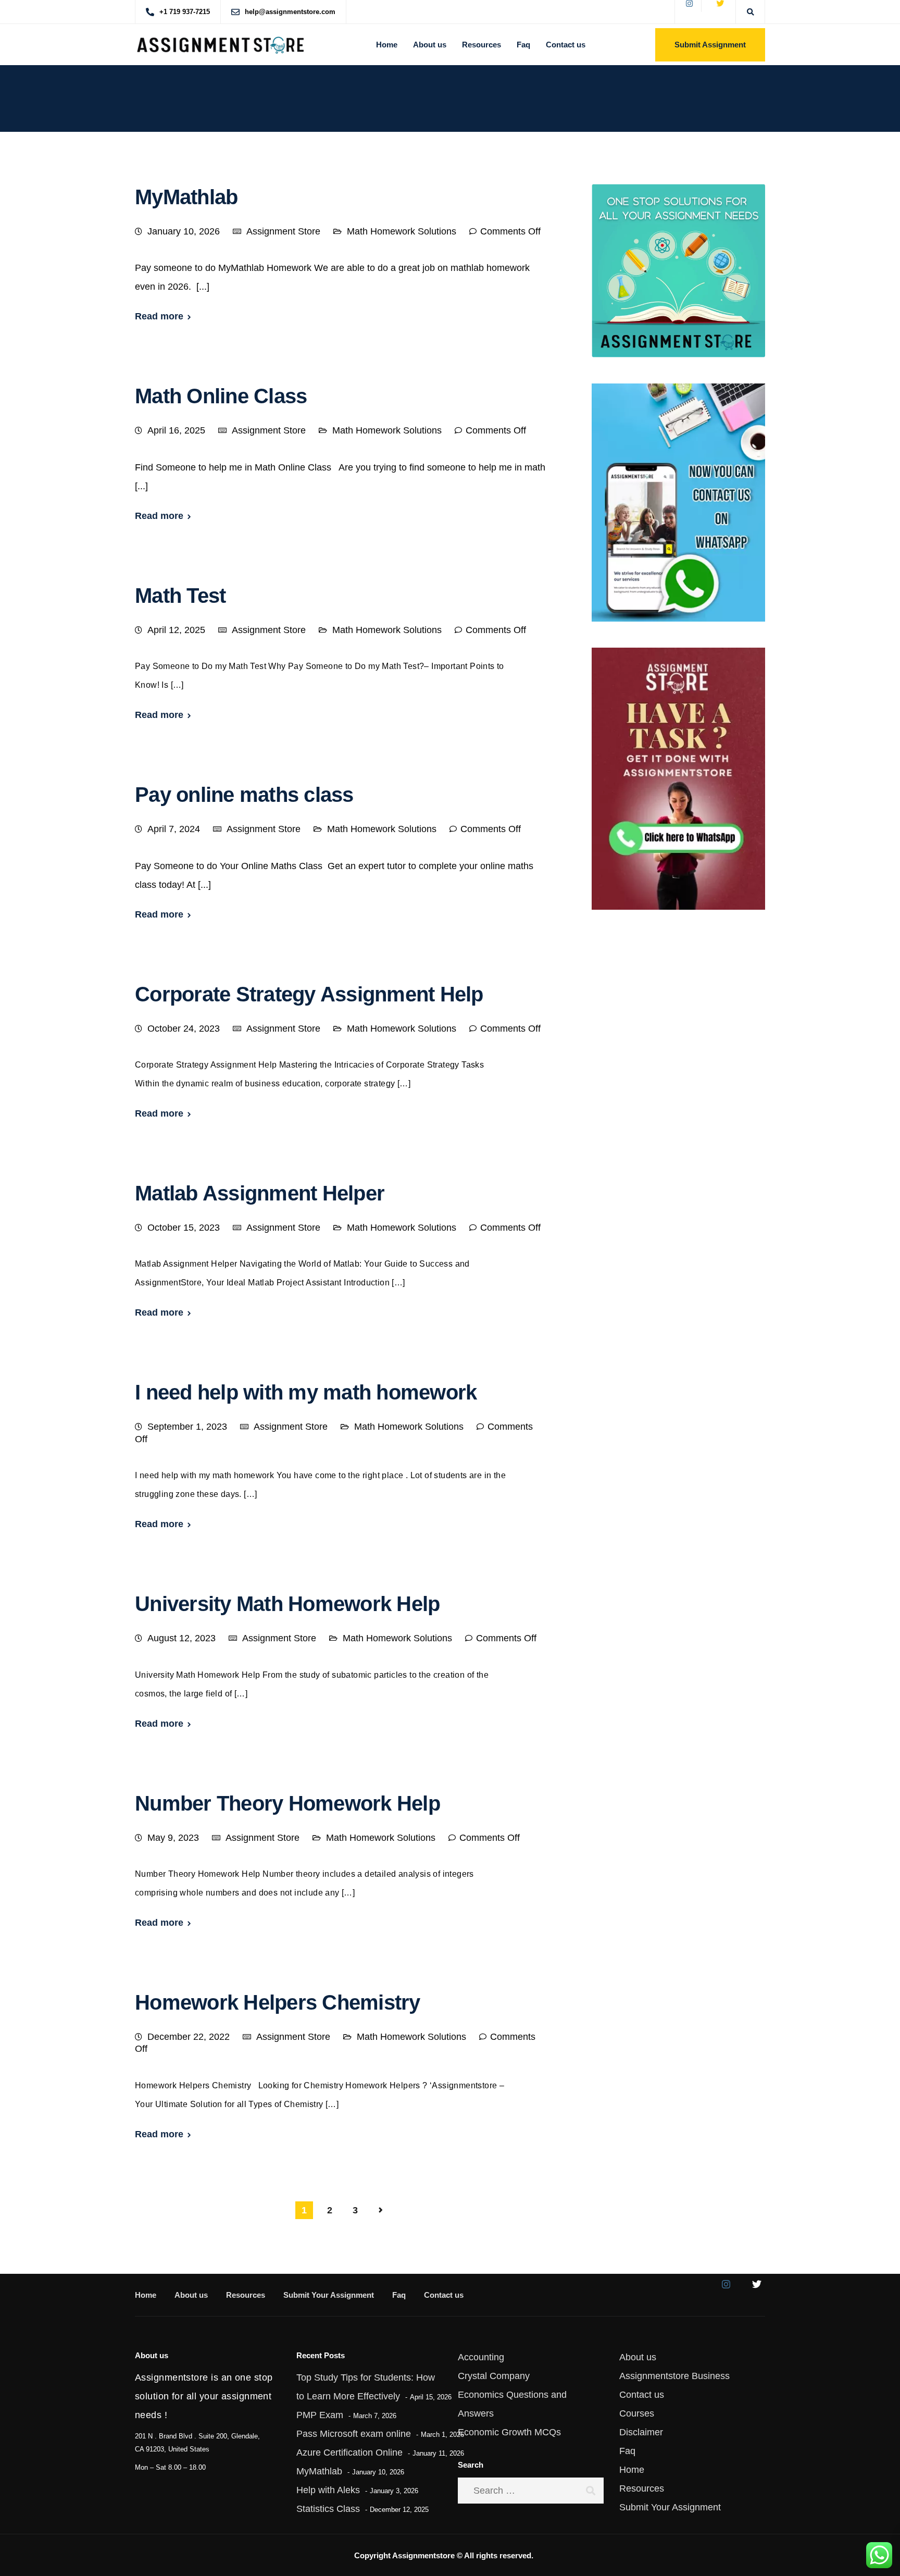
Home (387, 45)
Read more (159, 316)
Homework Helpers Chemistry (278, 2002)
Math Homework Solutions (402, 231)
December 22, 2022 (189, 2037)
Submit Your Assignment (329, 2295)
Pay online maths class (247, 795)
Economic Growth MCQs (509, 2432)
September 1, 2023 (187, 1427)
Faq (523, 45)
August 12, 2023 (182, 1638)
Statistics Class (328, 2509)
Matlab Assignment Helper (260, 1193)
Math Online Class (221, 396)
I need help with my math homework (306, 1392)
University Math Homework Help (287, 1604)
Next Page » (381, 2210)
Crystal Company (494, 2376)
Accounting (481, 2357)
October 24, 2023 (184, 1029)
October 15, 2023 (184, 1228)
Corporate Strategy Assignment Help (309, 994)
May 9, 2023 (173, 1838)
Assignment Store (283, 231)
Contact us (566, 45)
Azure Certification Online (349, 2453)
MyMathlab (186, 197)
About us (430, 45)
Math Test (180, 596)
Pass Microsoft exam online (354, 2434)
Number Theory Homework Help (287, 1803)
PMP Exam (320, 2415)
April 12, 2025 (176, 630)
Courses (637, 2413)
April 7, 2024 (174, 829)
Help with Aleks (328, 2490)
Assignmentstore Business (674, 2376)
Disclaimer (641, 2432)
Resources (482, 45)
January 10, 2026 (184, 231)
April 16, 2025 (176, 430)
